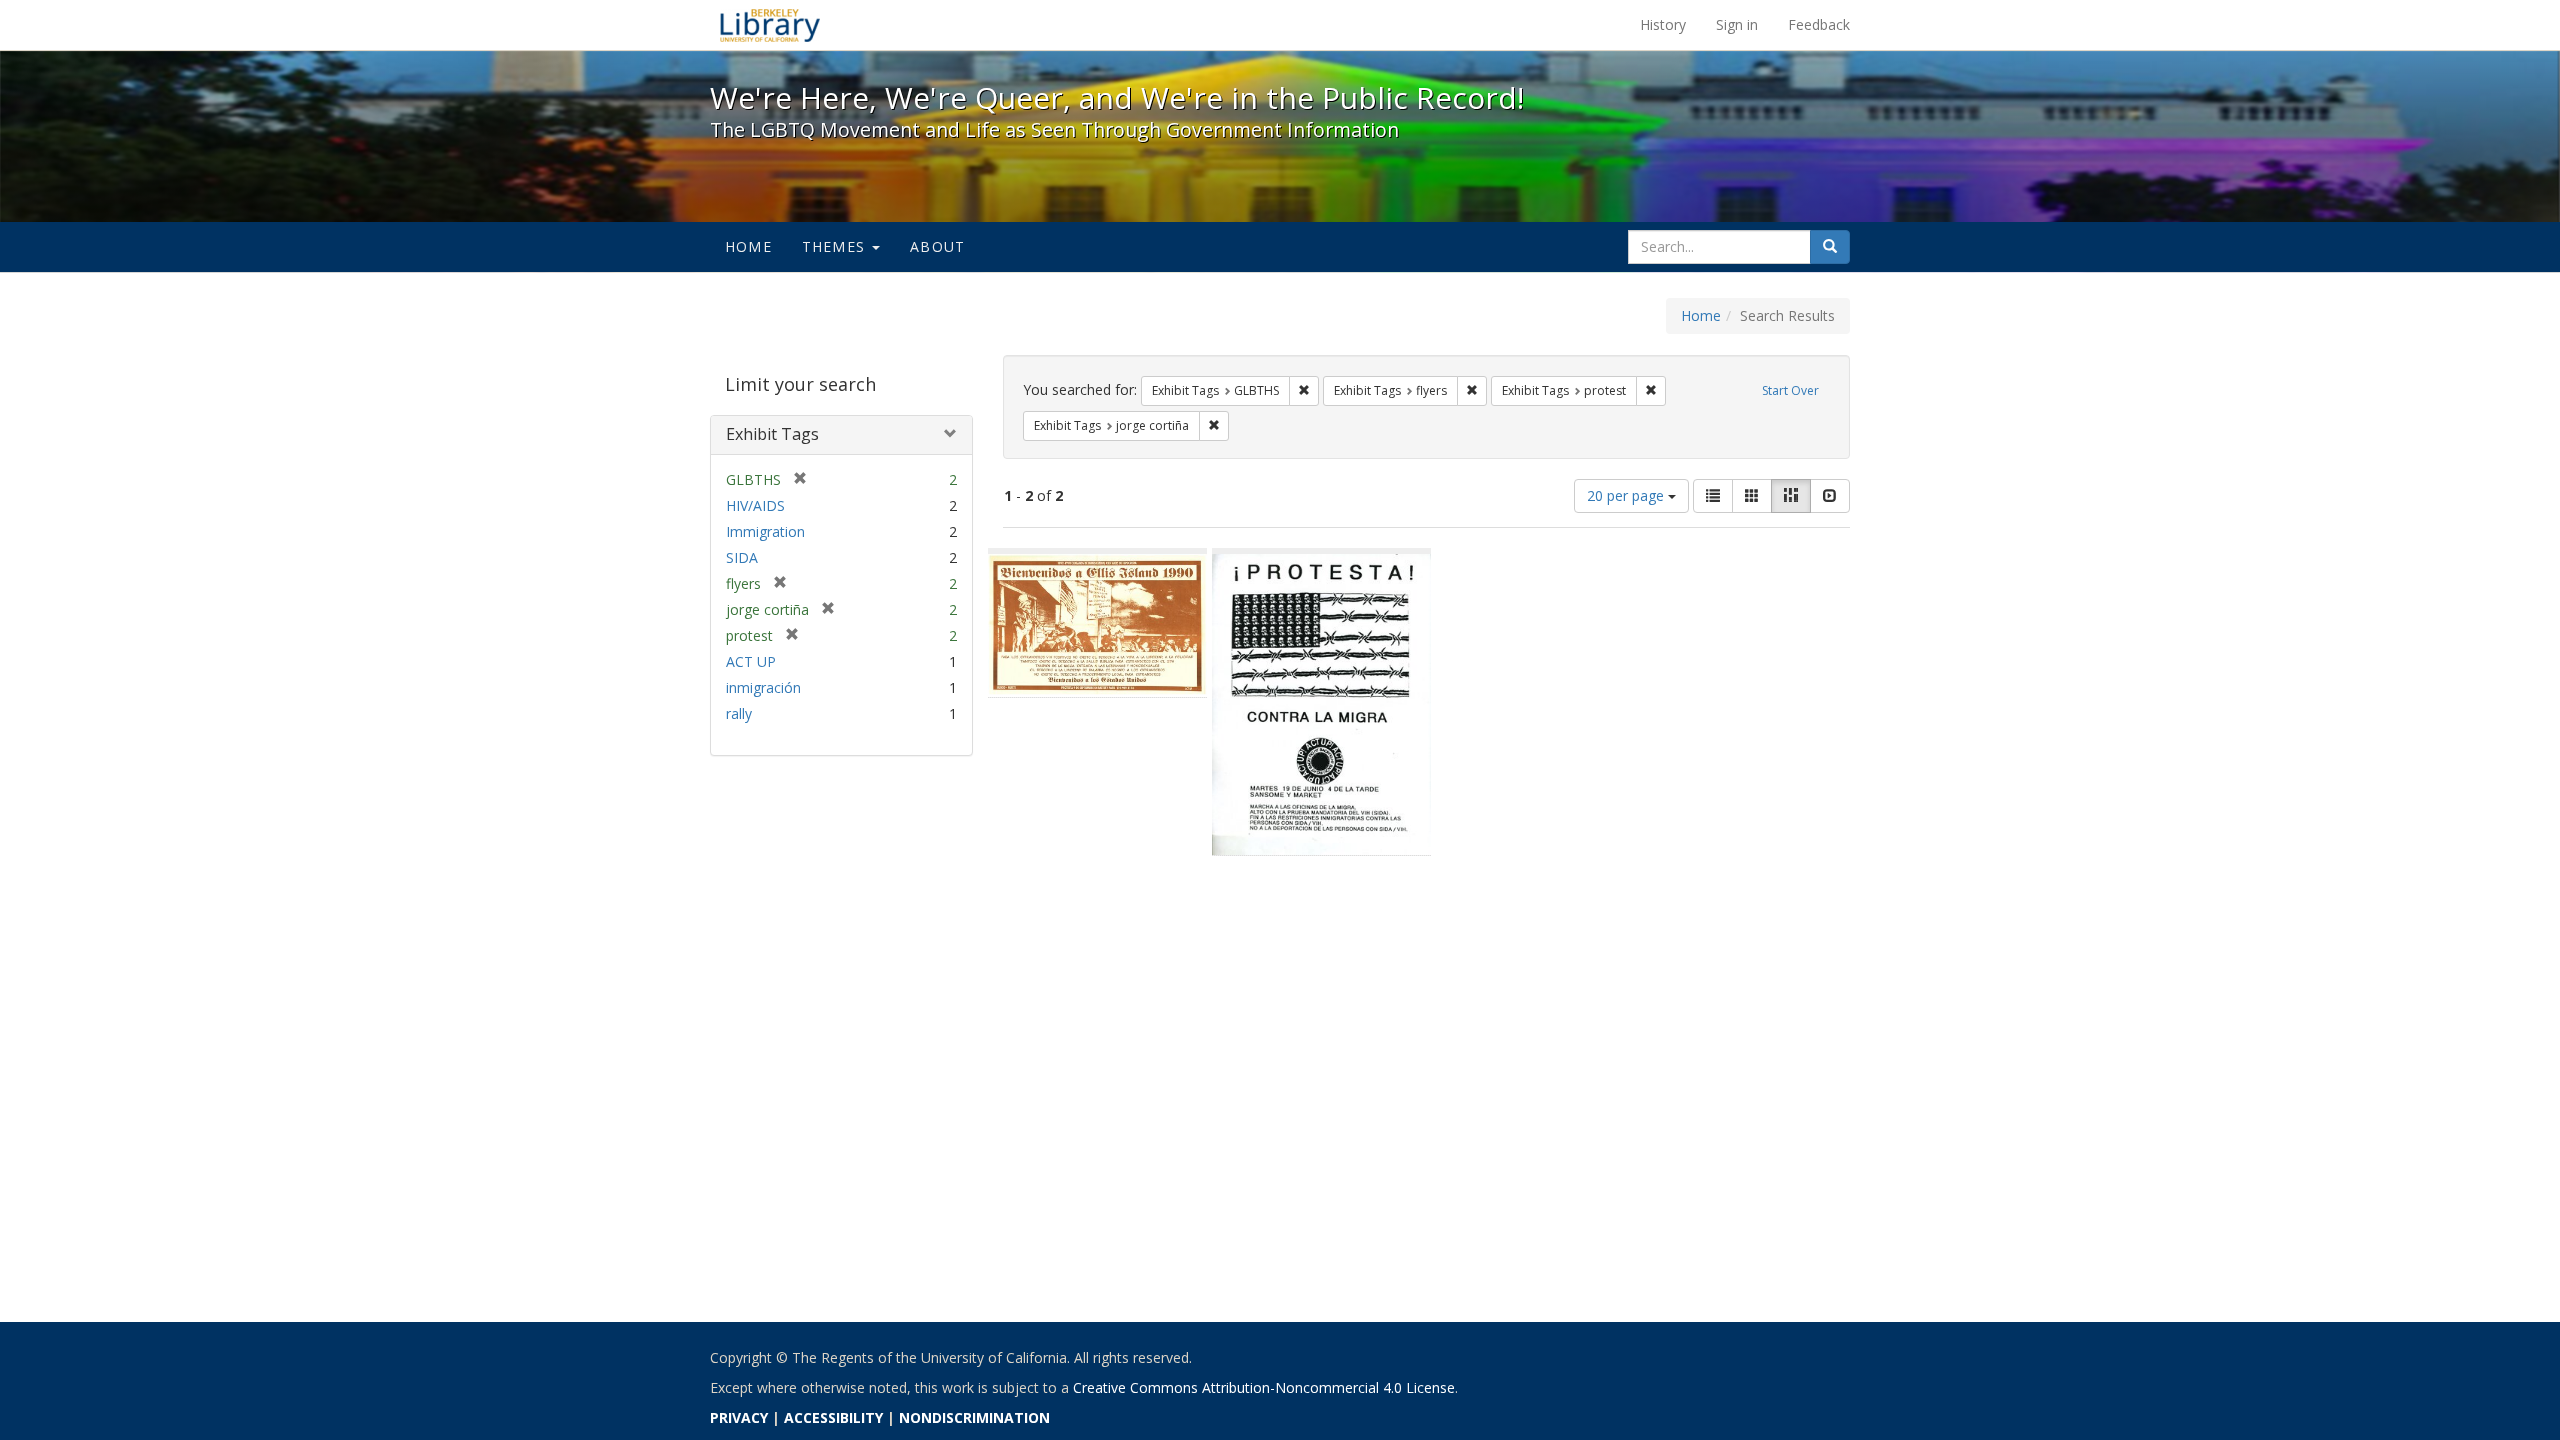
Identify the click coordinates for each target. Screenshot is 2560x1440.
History (1663, 24)
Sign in (1737, 24)
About (937, 246)
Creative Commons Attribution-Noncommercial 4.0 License (1264, 1387)
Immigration (765, 531)
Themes (836, 246)
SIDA (742, 557)
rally (739, 713)
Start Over (1790, 390)
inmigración (763, 687)
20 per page (1627, 495)
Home (748, 246)
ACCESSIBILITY (833, 1417)
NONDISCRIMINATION (974, 1417)
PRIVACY (739, 1417)
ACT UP (751, 661)
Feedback (1819, 24)
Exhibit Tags (772, 434)
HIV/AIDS (755, 505)
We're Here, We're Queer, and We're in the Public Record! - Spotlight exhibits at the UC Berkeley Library (770, 25)
